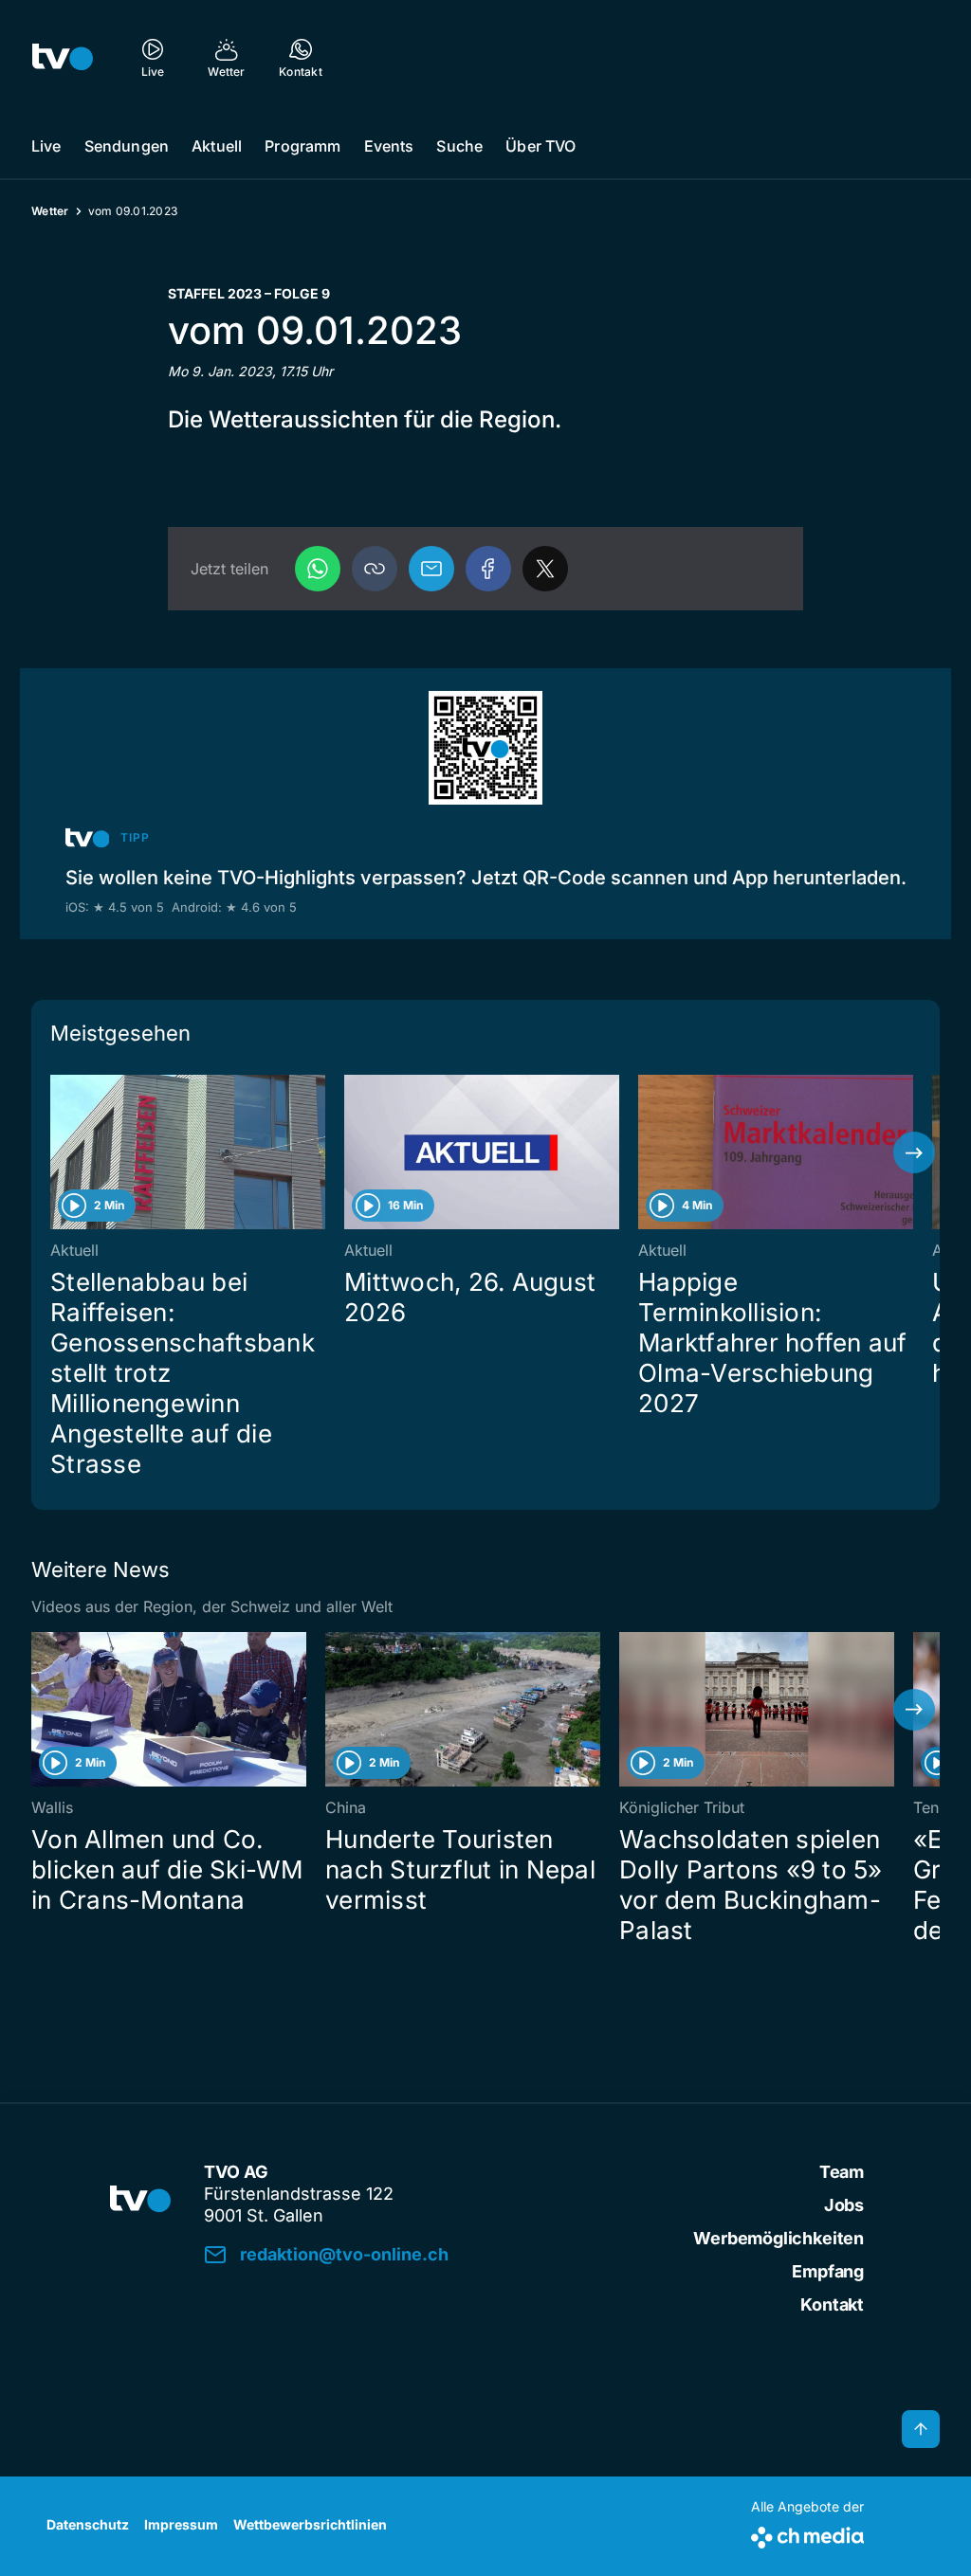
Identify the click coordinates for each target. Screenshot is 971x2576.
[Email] (431, 569)
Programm (302, 146)
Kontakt (832, 2304)
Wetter (50, 211)
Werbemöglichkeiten (779, 2238)
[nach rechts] (914, 1152)
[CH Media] (807, 2534)
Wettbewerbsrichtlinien (310, 2524)
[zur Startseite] (63, 57)
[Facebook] (488, 569)
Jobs (844, 2205)
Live (46, 146)
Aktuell (217, 146)
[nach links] (57, 1152)
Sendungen (127, 146)
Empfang (828, 2271)
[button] (375, 569)
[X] (545, 569)
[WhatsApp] (318, 569)
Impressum (181, 2524)
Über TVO (540, 146)
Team (842, 2172)
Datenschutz (88, 2524)
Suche (459, 146)
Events (389, 146)
